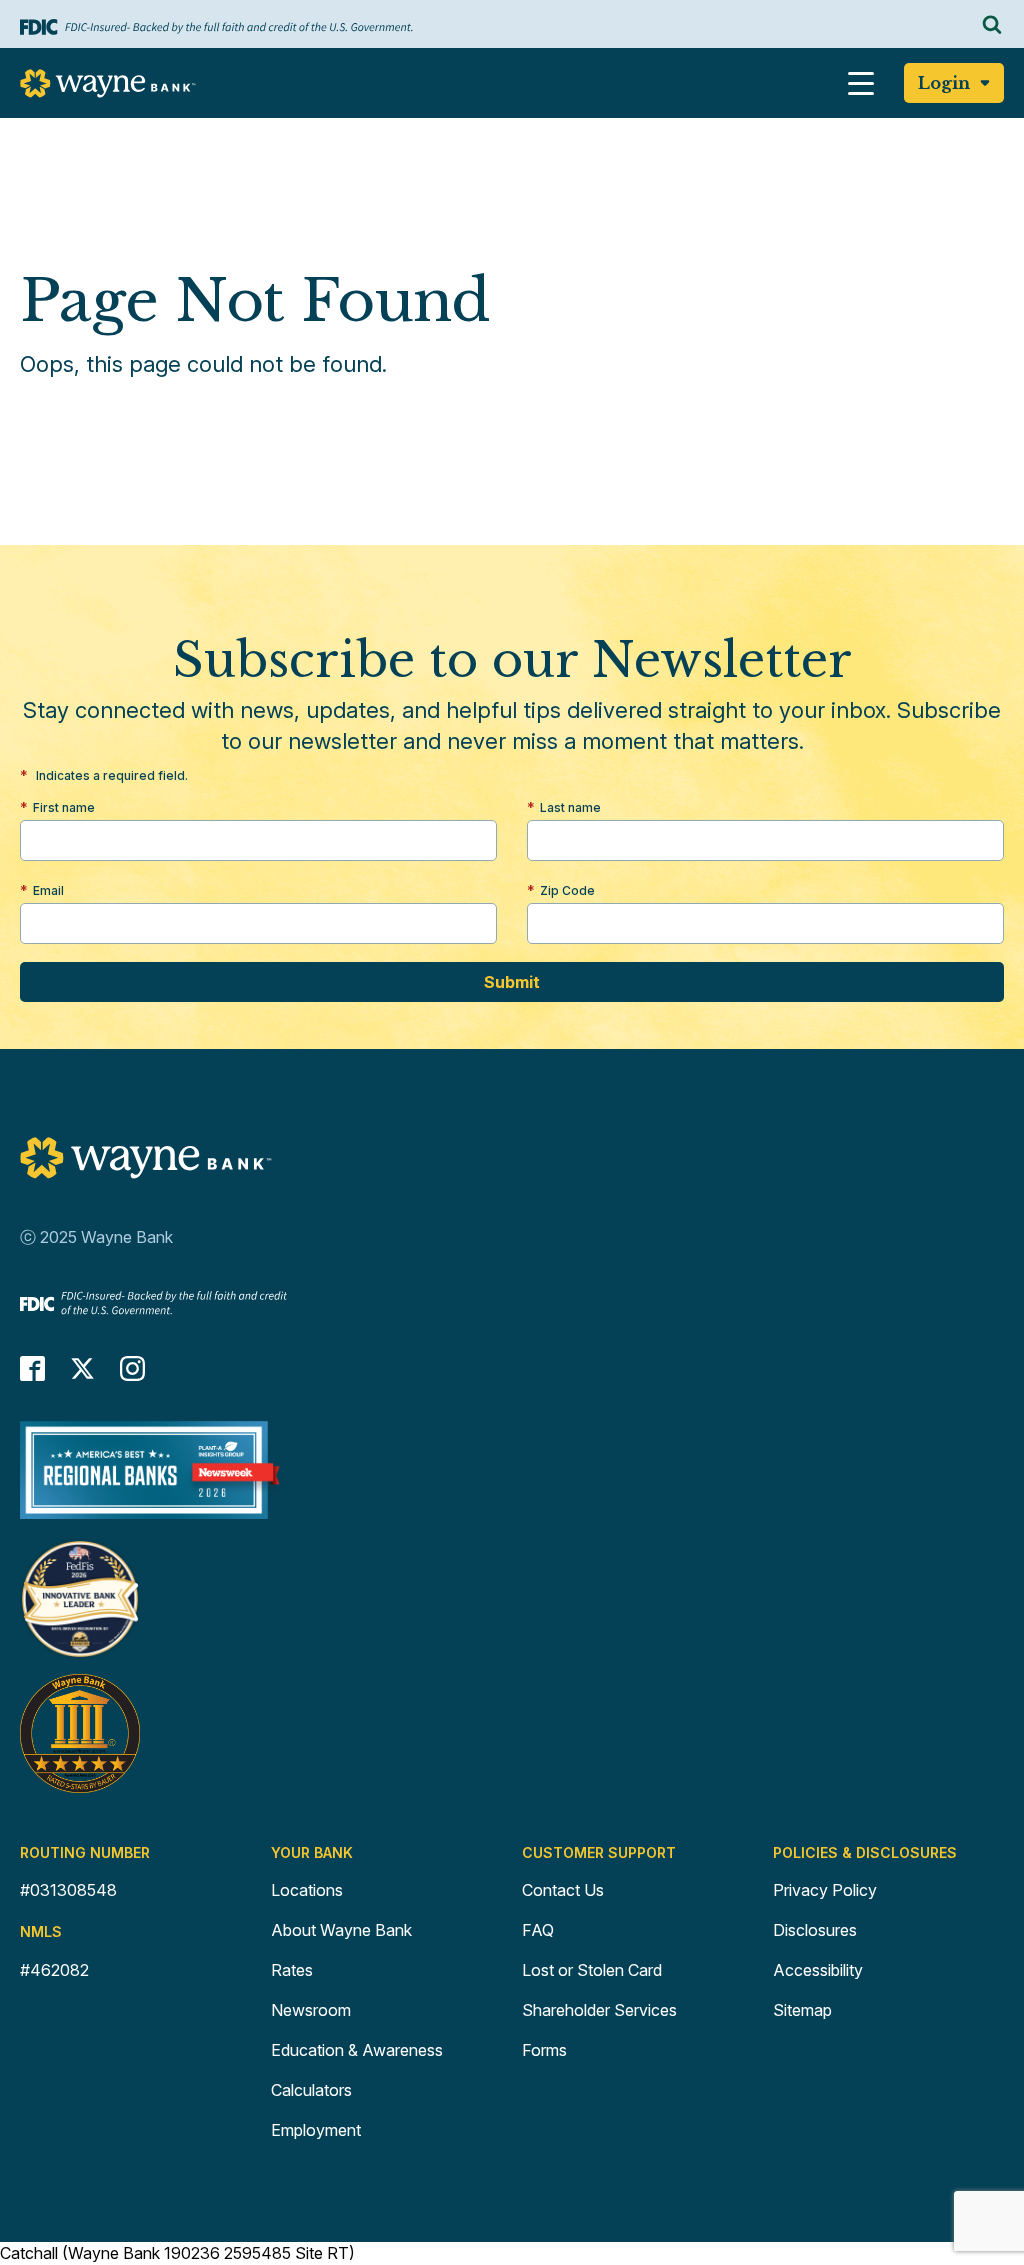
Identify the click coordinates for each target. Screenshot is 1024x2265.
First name (64, 807)
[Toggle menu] (861, 83)
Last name (570, 807)
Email (48, 890)
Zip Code (567, 890)
